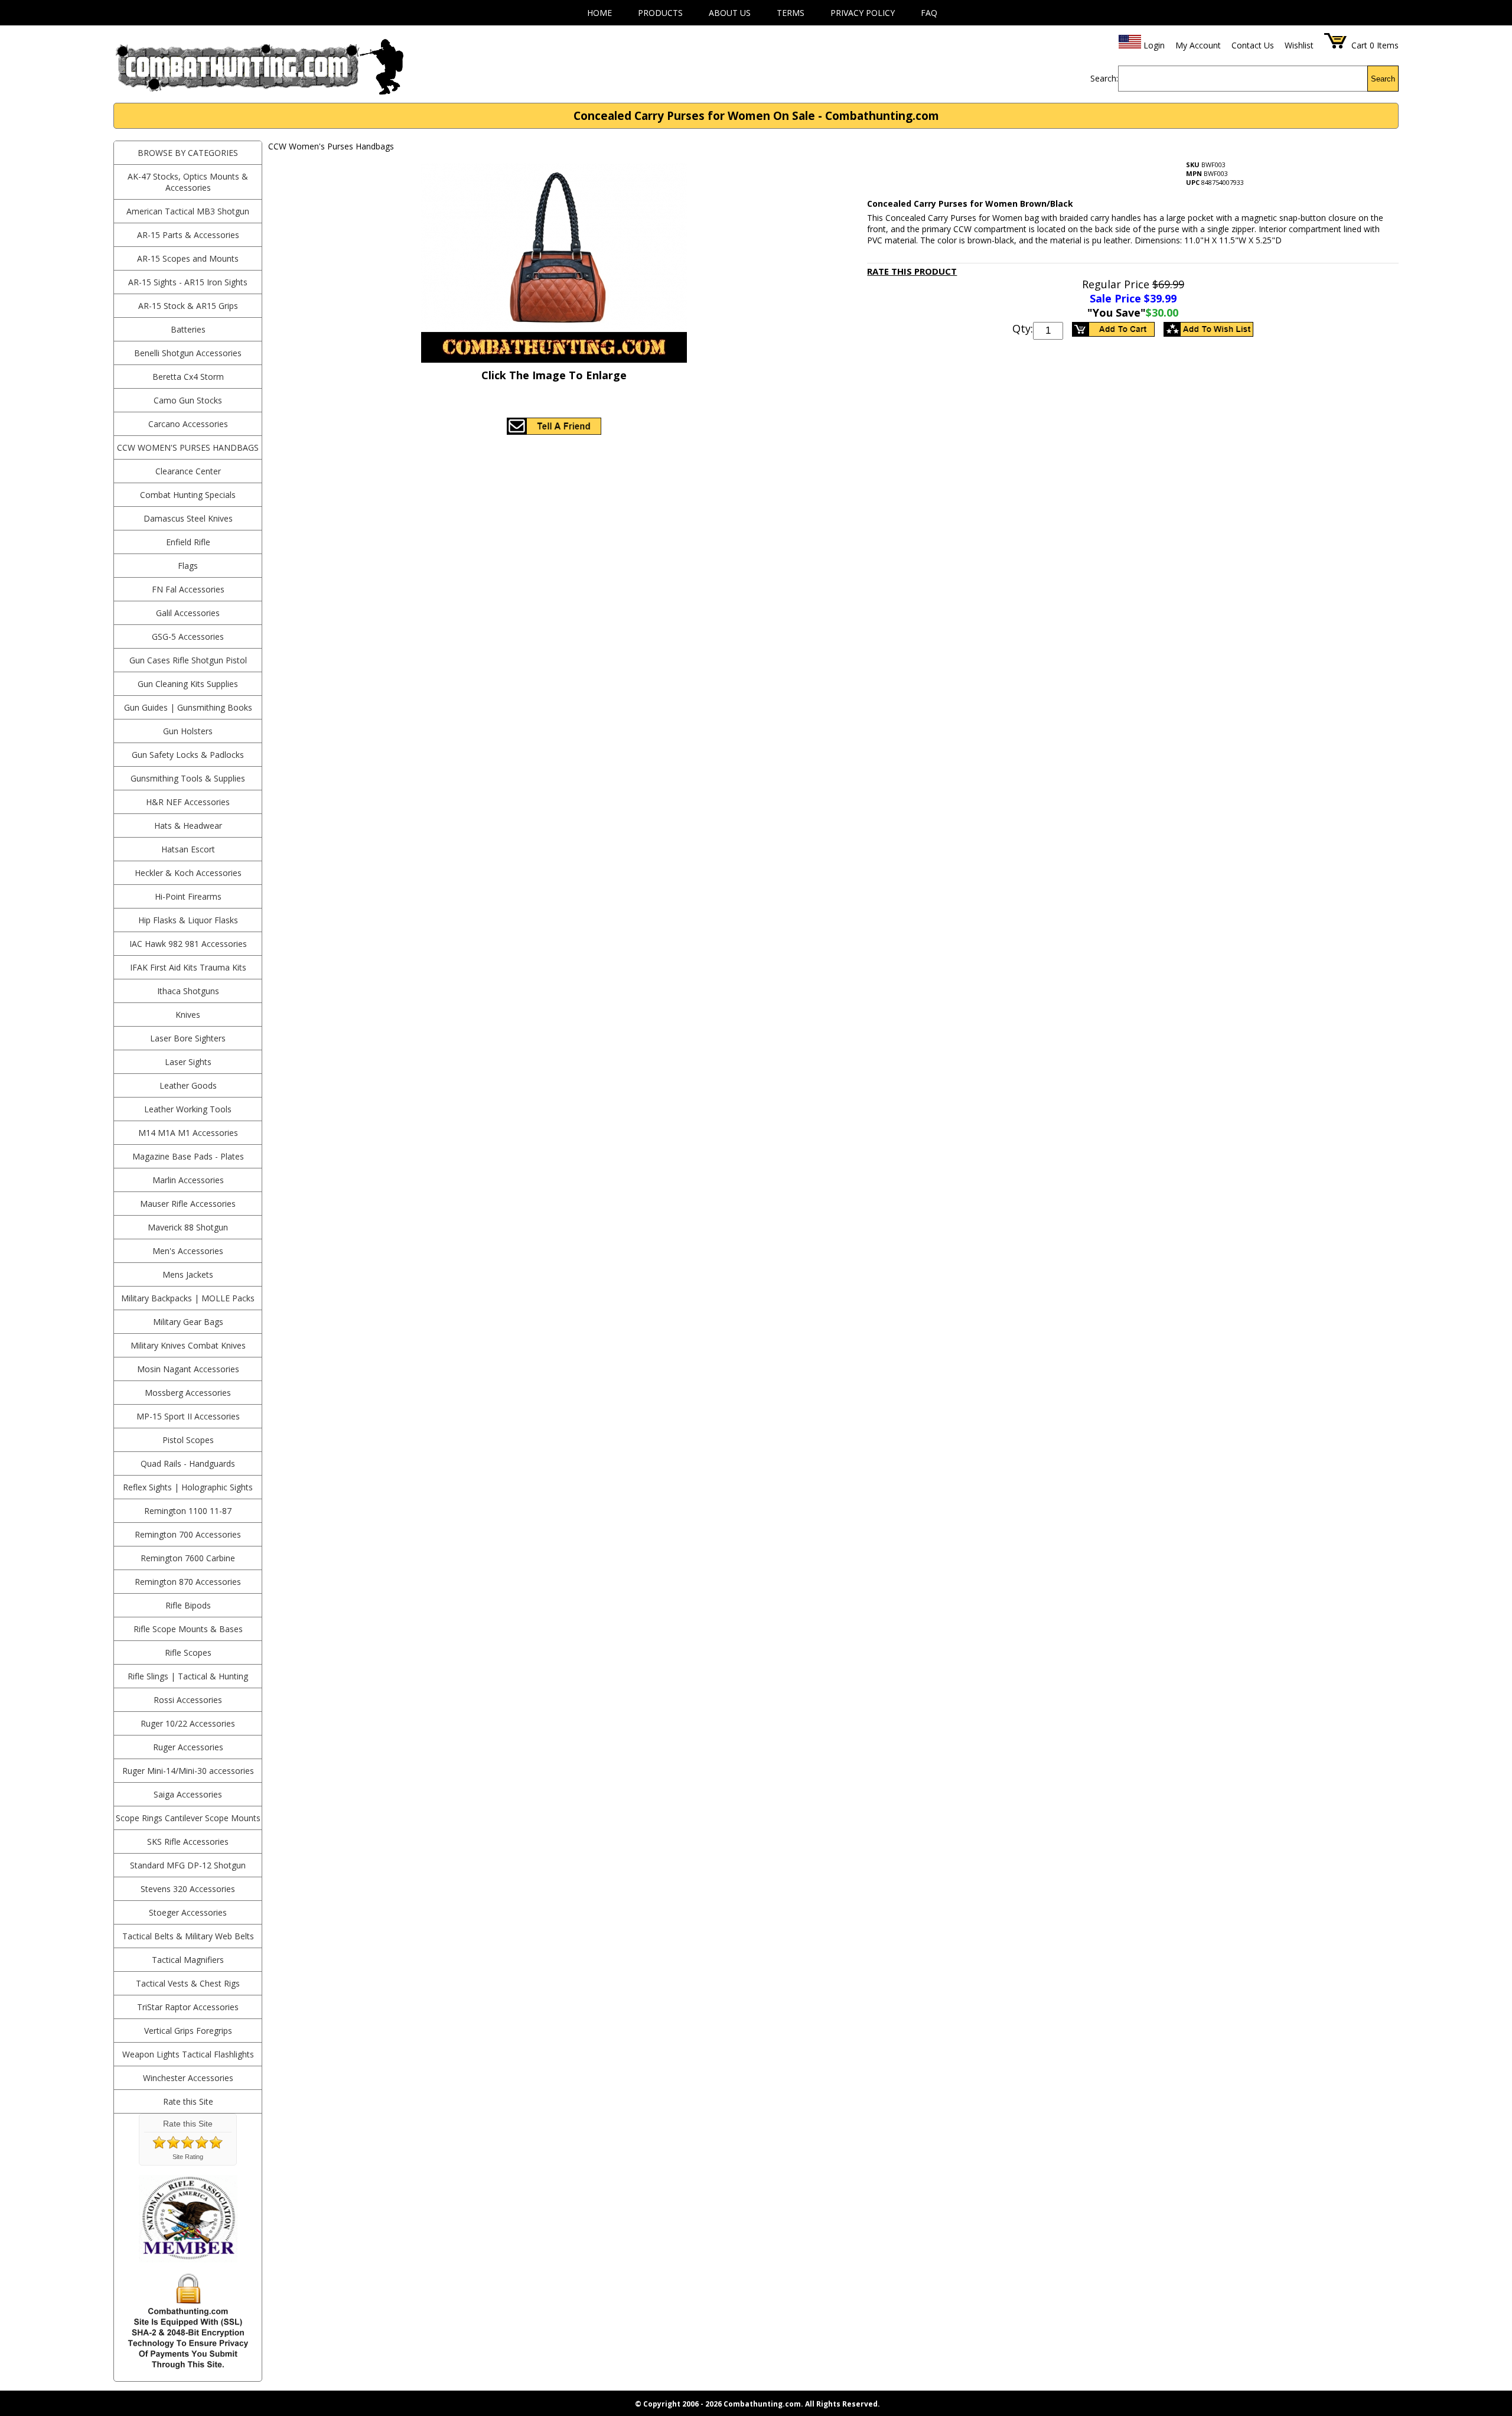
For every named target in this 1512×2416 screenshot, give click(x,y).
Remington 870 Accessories (188, 1582)
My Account (1198, 45)
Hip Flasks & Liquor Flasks (188, 920)
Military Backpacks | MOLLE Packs (188, 1298)
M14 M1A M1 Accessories (188, 1133)
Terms (791, 13)
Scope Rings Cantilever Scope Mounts (188, 1818)
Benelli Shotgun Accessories (188, 353)
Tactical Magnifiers (188, 1960)
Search (1383, 79)
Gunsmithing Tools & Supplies (188, 778)
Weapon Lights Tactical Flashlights (188, 2054)
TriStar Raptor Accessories (188, 2007)
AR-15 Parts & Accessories (188, 235)
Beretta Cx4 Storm (188, 377)
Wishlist (1299, 45)
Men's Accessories (188, 1251)
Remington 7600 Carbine (188, 1558)
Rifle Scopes (188, 1653)
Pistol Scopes (188, 1440)
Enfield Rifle (188, 542)
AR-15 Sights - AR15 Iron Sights (188, 282)
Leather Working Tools (188, 1109)
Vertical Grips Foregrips (188, 2031)
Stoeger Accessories (188, 1912)
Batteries (188, 329)
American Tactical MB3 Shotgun (188, 211)
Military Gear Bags (188, 1322)
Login (1154, 45)
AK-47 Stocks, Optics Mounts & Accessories (188, 182)
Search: (1104, 78)
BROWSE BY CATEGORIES (188, 153)
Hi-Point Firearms (188, 896)
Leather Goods (188, 1085)
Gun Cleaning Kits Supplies (188, 684)
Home (599, 13)
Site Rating (188, 2157)
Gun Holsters (188, 731)
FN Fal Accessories (188, 589)
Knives (188, 1015)
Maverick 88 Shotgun (188, 1227)
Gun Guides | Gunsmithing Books (188, 707)
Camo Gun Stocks (188, 400)
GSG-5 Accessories (188, 636)
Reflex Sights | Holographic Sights (188, 1487)
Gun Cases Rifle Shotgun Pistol (188, 660)
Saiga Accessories (188, 1794)
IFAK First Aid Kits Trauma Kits (188, 967)
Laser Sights (188, 1062)
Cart (1359, 45)
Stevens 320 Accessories (188, 1889)
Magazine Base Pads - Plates (188, 1156)
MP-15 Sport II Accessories (188, 1416)
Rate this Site (188, 2101)
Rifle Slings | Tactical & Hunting (188, 1676)
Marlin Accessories (188, 1180)
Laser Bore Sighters (188, 1038)
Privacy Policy (863, 13)
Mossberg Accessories (188, 1393)
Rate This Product (912, 271)
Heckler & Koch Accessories (188, 873)
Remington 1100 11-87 (188, 1511)
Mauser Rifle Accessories (188, 1204)
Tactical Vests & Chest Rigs (188, 1983)
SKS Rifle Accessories (188, 1842)
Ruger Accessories (188, 1747)
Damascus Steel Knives (188, 518)
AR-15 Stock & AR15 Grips (188, 306)
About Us (730, 13)
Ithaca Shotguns (188, 991)
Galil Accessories (188, 613)
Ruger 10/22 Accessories (188, 1723)
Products (660, 13)
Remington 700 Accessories (188, 1534)
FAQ (929, 13)
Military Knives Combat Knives (188, 1345)
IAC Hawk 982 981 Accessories (188, 944)
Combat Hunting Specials (188, 495)
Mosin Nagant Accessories (188, 1369)
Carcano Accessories (188, 424)
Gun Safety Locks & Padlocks (188, 755)
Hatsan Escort (188, 849)
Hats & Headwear (188, 826)
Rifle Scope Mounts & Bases (188, 1629)
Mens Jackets (188, 1274)
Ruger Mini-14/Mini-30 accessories (188, 1771)
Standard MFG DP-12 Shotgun (188, 1865)
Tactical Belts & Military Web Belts (188, 1936)
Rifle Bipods (188, 1605)
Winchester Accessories (188, 2078)
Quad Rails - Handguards (188, 1463)
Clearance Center (188, 471)
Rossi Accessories (188, 1700)
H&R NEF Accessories (188, 802)
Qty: (1023, 328)
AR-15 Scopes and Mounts (188, 258)
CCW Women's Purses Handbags (188, 447)
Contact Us (1253, 45)
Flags (188, 566)
